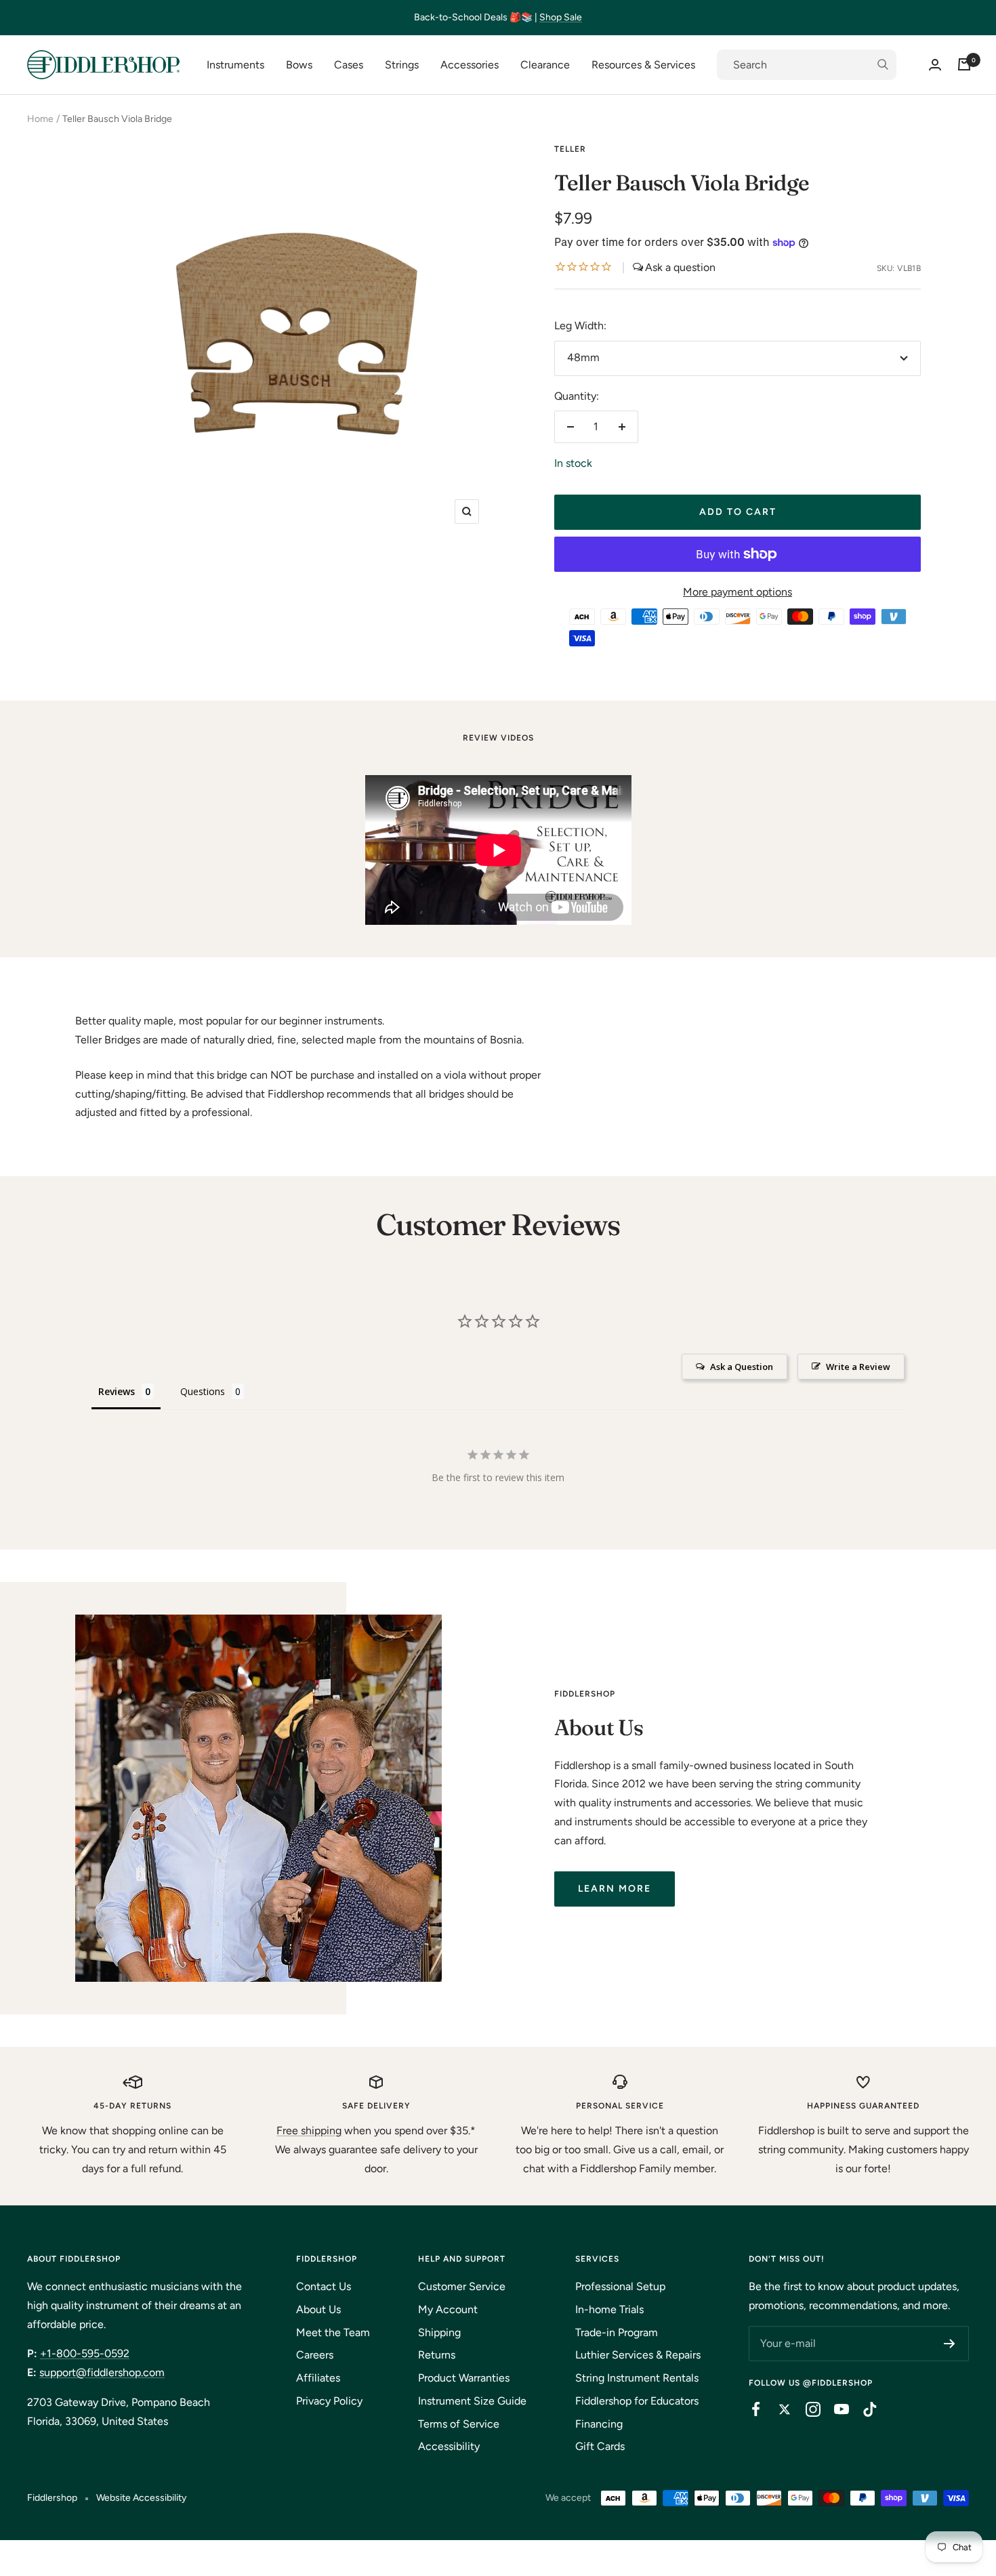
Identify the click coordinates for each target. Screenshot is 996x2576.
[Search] (807, 65)
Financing (599, 2424)
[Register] (950, 2344)
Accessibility (449, 2446)
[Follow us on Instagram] (806, 2409)
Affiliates (318, 2378)
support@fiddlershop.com (102, 2372)
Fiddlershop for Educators (637, 2401)
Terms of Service (459, 2424)
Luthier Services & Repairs (638, 2355)
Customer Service (462, 2286)
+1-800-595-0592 (85, 2353)
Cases (349, 65)
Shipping (439, 2332)
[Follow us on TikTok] (863, 2409)
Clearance (545, 65)
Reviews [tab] (117, 1391)
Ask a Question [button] (742, 1367)
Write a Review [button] (858, 1367)
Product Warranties (464, 2378)
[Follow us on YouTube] (835, 2409)
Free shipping (309, 2131)
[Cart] (964, 64)
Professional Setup (620, 2286)
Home (40, 119)
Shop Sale (561, 17)
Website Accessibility (141, 2498)
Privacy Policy (329, 2401)
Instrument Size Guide (472, 2401)
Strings (402, 65)
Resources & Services (643, 65)
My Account (448, 2309)
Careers (315, 2355)
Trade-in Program (617, 2332)
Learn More (615, 1889)
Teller (570, 149)
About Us (318, 2309)
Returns (437, 2355)
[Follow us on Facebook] (749, 2409)
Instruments (235, 65)
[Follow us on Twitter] (778, 2409)
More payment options (738, 592)
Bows (299, 65)
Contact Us (324, 2286)
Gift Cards (600, 2446)
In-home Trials (609, 2309)
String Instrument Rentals (637, 2378)
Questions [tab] (203, 1391)
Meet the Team (333, 2332)
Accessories (470, 65)
